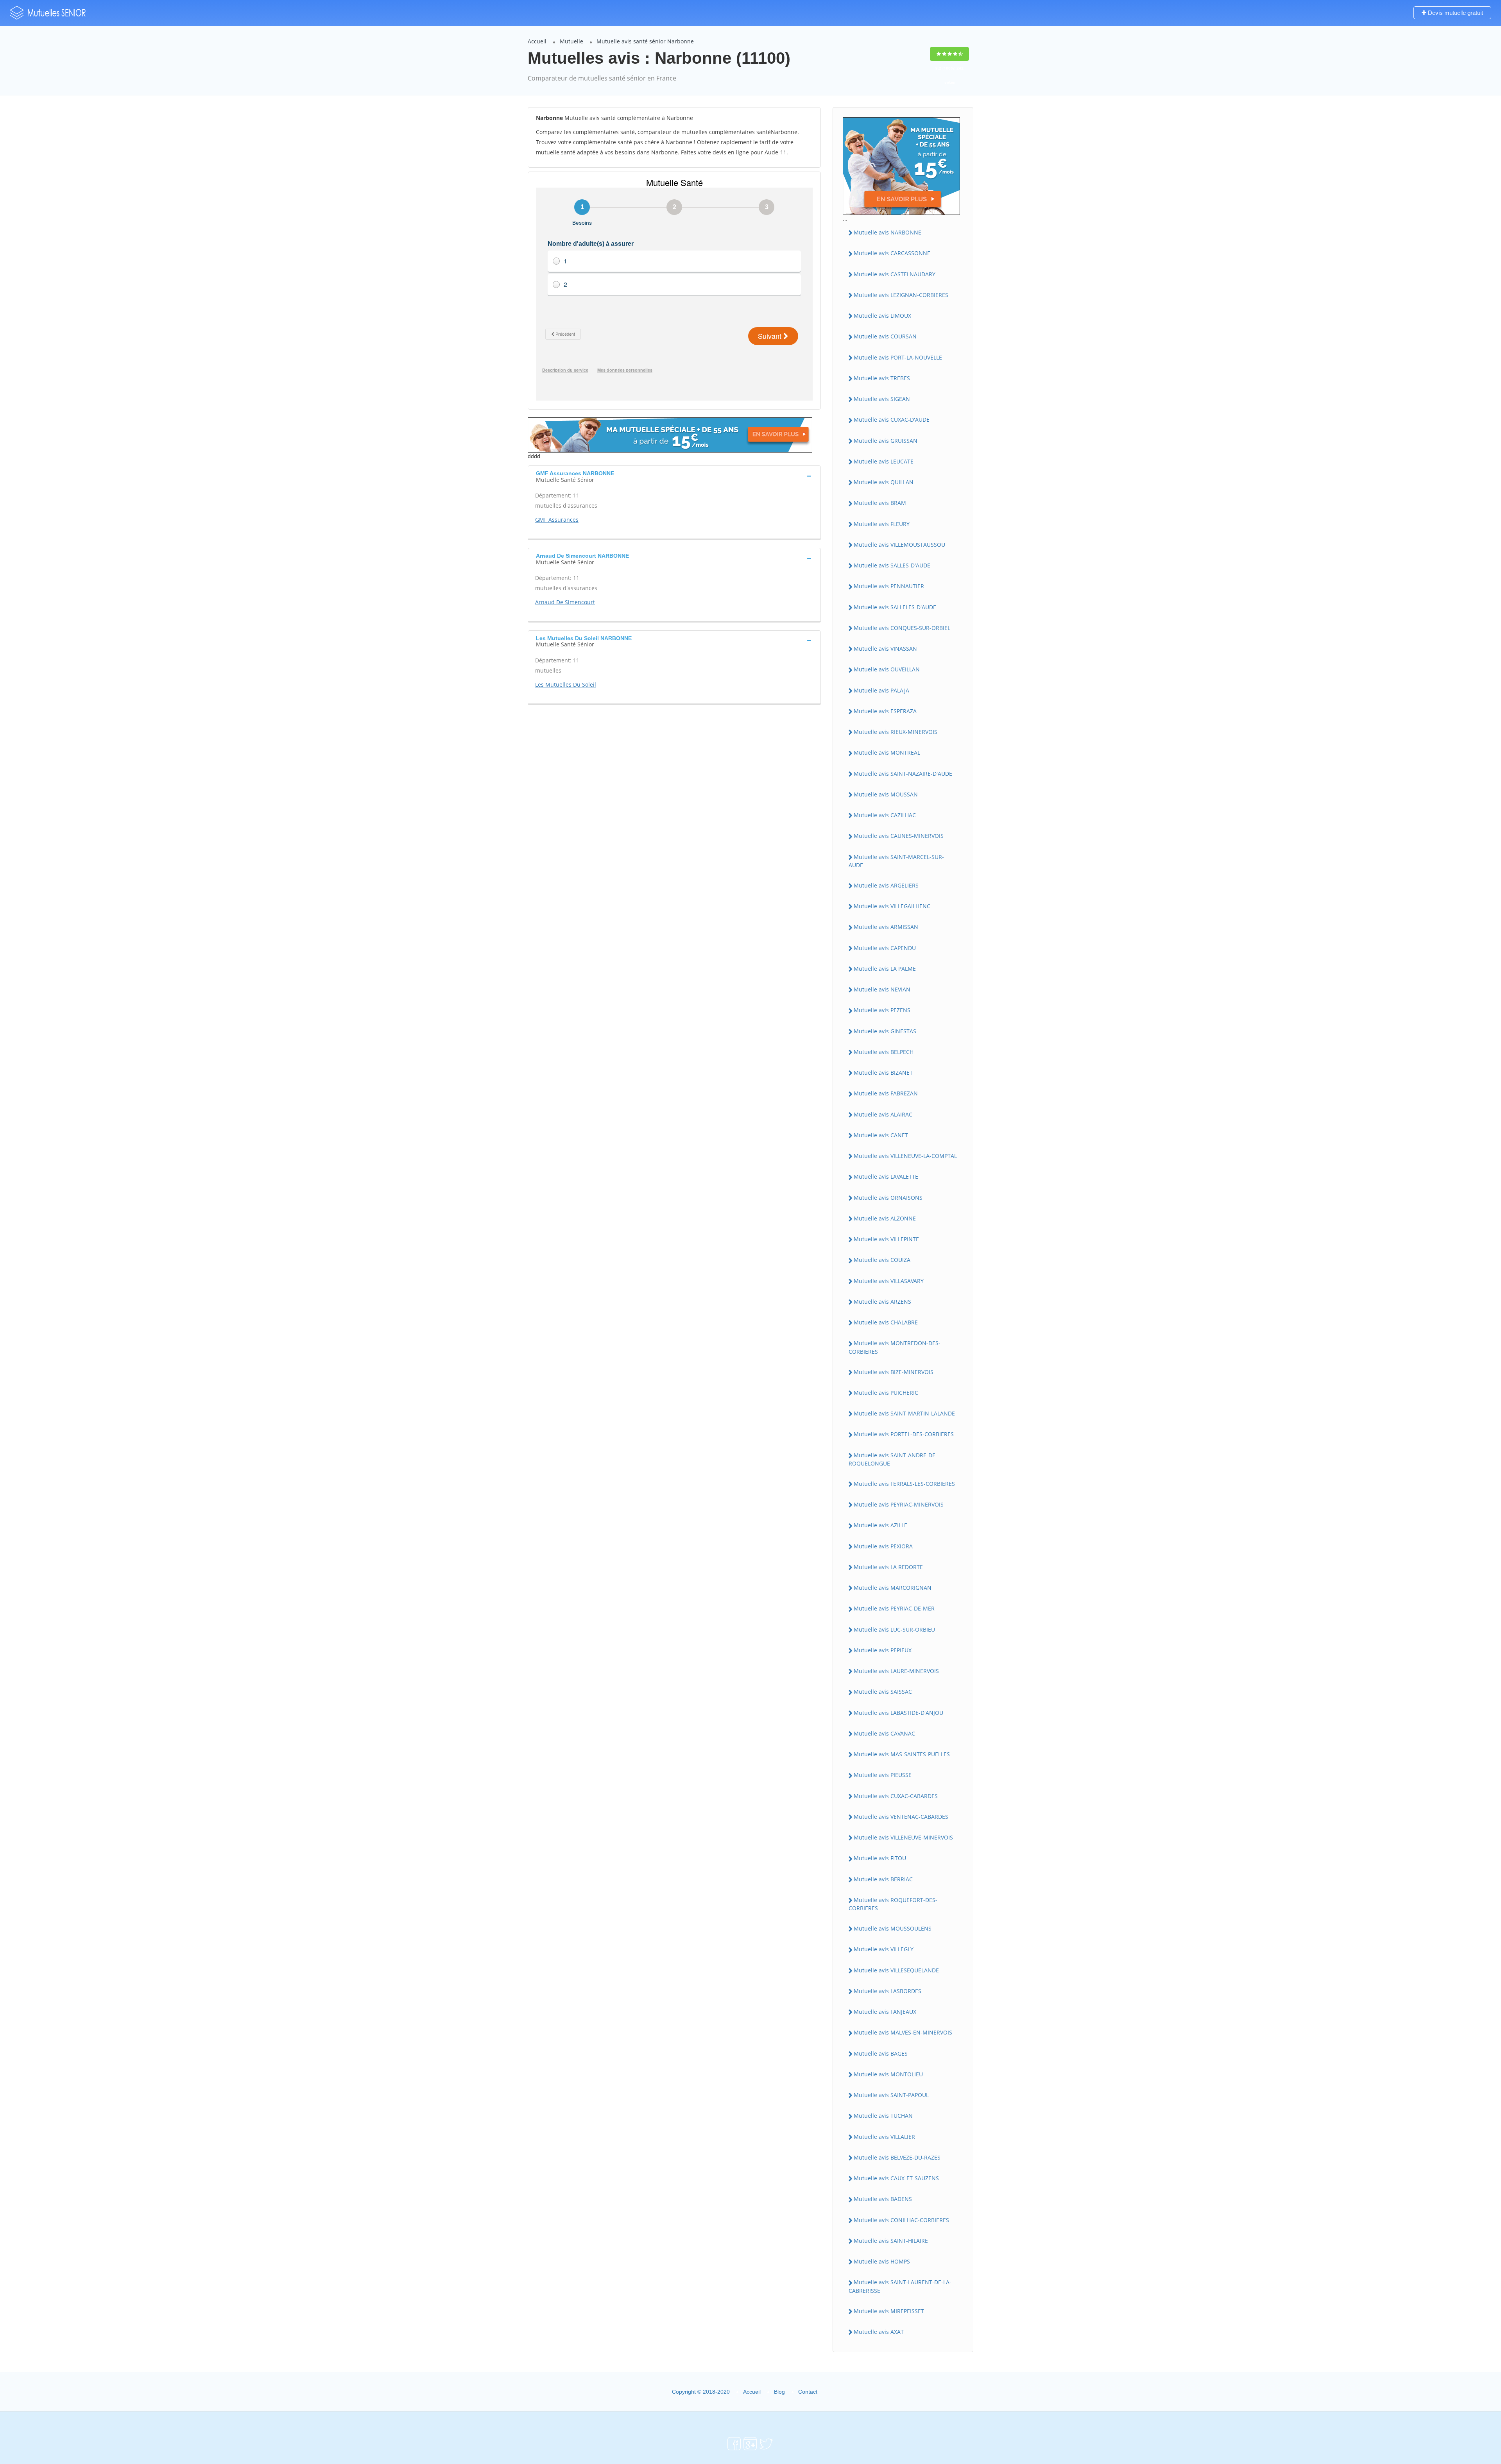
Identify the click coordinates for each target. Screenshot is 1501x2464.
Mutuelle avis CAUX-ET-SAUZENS (896, 2178)
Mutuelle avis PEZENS (882, 1010)
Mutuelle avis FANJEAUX (885, 2012)
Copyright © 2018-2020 (701, 2392)
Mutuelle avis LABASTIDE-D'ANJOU (898, 1713)
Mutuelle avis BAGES (881, 2053)
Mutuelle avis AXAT (879, 2332)
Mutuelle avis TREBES (882, 378)
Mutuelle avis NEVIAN (882, 989)
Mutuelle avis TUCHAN (883, 2116)
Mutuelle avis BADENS (883, 2199)
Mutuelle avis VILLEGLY (884, 1949)
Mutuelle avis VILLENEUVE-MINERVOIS (903, 1837)
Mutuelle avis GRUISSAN (886, 441)
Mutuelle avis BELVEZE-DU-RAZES (897, 2157)
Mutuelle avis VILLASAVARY (889, 1281)
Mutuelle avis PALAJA (881, 690)
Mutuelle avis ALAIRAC (883, 1114)
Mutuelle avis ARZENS (882, 1302)
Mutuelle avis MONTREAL (887, 752)
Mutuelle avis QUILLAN (884, 482)
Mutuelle (571, 41)
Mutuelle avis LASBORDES (888, 1991)
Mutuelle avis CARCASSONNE (892, 253)
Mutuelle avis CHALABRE (886, 1322)
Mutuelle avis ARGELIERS (886, 885)
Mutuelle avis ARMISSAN (886, 927)
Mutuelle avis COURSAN (885, 336)
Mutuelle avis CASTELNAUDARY (895, 274)
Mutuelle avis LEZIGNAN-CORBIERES (901, 295)
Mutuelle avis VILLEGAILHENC (892, 906)
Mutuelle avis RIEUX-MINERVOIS (896, 732)
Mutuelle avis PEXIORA (883, 1546)
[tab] (674, 476)
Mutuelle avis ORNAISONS (888, 1198)
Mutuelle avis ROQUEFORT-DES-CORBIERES (893, 1904)
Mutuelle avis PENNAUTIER (889, 586)
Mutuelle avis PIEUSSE (883, 1775)
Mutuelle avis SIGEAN (882, 399)
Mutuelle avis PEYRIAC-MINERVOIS (899, 1504)
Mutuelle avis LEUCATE (884, 461)
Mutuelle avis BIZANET (883, 1073)
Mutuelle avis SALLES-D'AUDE (892, 565)
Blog (779, 2392)
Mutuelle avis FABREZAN (886, 1093)
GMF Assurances (557, 520)
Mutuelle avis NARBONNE (888, 232)
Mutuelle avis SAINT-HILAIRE (891, 2241)
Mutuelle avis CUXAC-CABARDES (896, 1796)
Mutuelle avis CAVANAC (884, 1733)
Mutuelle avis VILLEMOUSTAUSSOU (899, 545)
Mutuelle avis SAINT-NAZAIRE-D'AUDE (903, 774)
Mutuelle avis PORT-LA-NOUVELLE (898, 357)
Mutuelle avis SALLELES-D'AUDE (895, 607)
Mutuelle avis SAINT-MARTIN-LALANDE (904, 1413)
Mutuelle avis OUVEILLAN (887, 669)
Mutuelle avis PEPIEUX (883, 1650)
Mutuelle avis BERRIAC (883, 1879)
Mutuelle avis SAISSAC (883, 1692)
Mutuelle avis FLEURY (882, 524)
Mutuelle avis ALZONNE (885, 1218)
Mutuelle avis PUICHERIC (886, 1393)
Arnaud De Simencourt (565, 602)
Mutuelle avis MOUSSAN (886, 794)
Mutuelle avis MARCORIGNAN (893, 1588)
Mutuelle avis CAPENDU (885, 948)
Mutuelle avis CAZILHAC (885, 815)
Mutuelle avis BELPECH (884, 1052)
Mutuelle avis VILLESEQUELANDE (896, 1970)
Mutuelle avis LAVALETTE (886, 1177)
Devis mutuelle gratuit (1455, 13)
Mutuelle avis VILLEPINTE (886, 1239)
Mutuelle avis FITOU (880, 1858)
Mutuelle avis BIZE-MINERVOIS (894, 1372)
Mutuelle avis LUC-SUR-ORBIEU (894, 1629)
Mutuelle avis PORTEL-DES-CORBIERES (904, 1434)
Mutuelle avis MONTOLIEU (888, 2074)
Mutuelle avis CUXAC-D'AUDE (892, 420)
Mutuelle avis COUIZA (882, 1260)
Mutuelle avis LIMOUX (882, 316)
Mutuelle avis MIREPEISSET (889, 2311)
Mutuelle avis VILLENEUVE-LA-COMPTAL (905, 1156)
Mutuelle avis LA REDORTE (888, 1567)
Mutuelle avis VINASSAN (885, 649)
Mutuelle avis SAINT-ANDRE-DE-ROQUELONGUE (893, 1459)
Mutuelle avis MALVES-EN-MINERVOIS (903, 2032)
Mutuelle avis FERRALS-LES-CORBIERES (904, 1484)
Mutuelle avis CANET (881, 1135)
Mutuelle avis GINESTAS (885, 1031)
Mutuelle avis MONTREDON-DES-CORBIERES (895, 1347)
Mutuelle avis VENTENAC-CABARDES (901, 1817)
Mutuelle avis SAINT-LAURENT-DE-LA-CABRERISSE (900, 2286)
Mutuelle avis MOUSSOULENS (893, 1928)
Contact (808, 2392)
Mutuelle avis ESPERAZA (885, 711)
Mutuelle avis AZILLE (880, 1525)
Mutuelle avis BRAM (880, 503)
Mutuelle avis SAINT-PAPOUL (891, 2095)
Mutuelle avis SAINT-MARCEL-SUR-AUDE (896, 861)
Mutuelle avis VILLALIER (884, 2137)
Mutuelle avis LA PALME (885, 969)
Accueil (537, 41)
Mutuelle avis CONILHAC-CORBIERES (901, 2220)
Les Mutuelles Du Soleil (566, 684)
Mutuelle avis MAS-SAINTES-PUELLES (902, 1754)
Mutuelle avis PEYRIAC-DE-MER (894, 1608)
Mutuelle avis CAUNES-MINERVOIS (899, 836)
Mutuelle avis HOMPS (882, 2261)
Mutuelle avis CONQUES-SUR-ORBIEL (902, 628)
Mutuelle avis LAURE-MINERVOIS (896, 1671)
